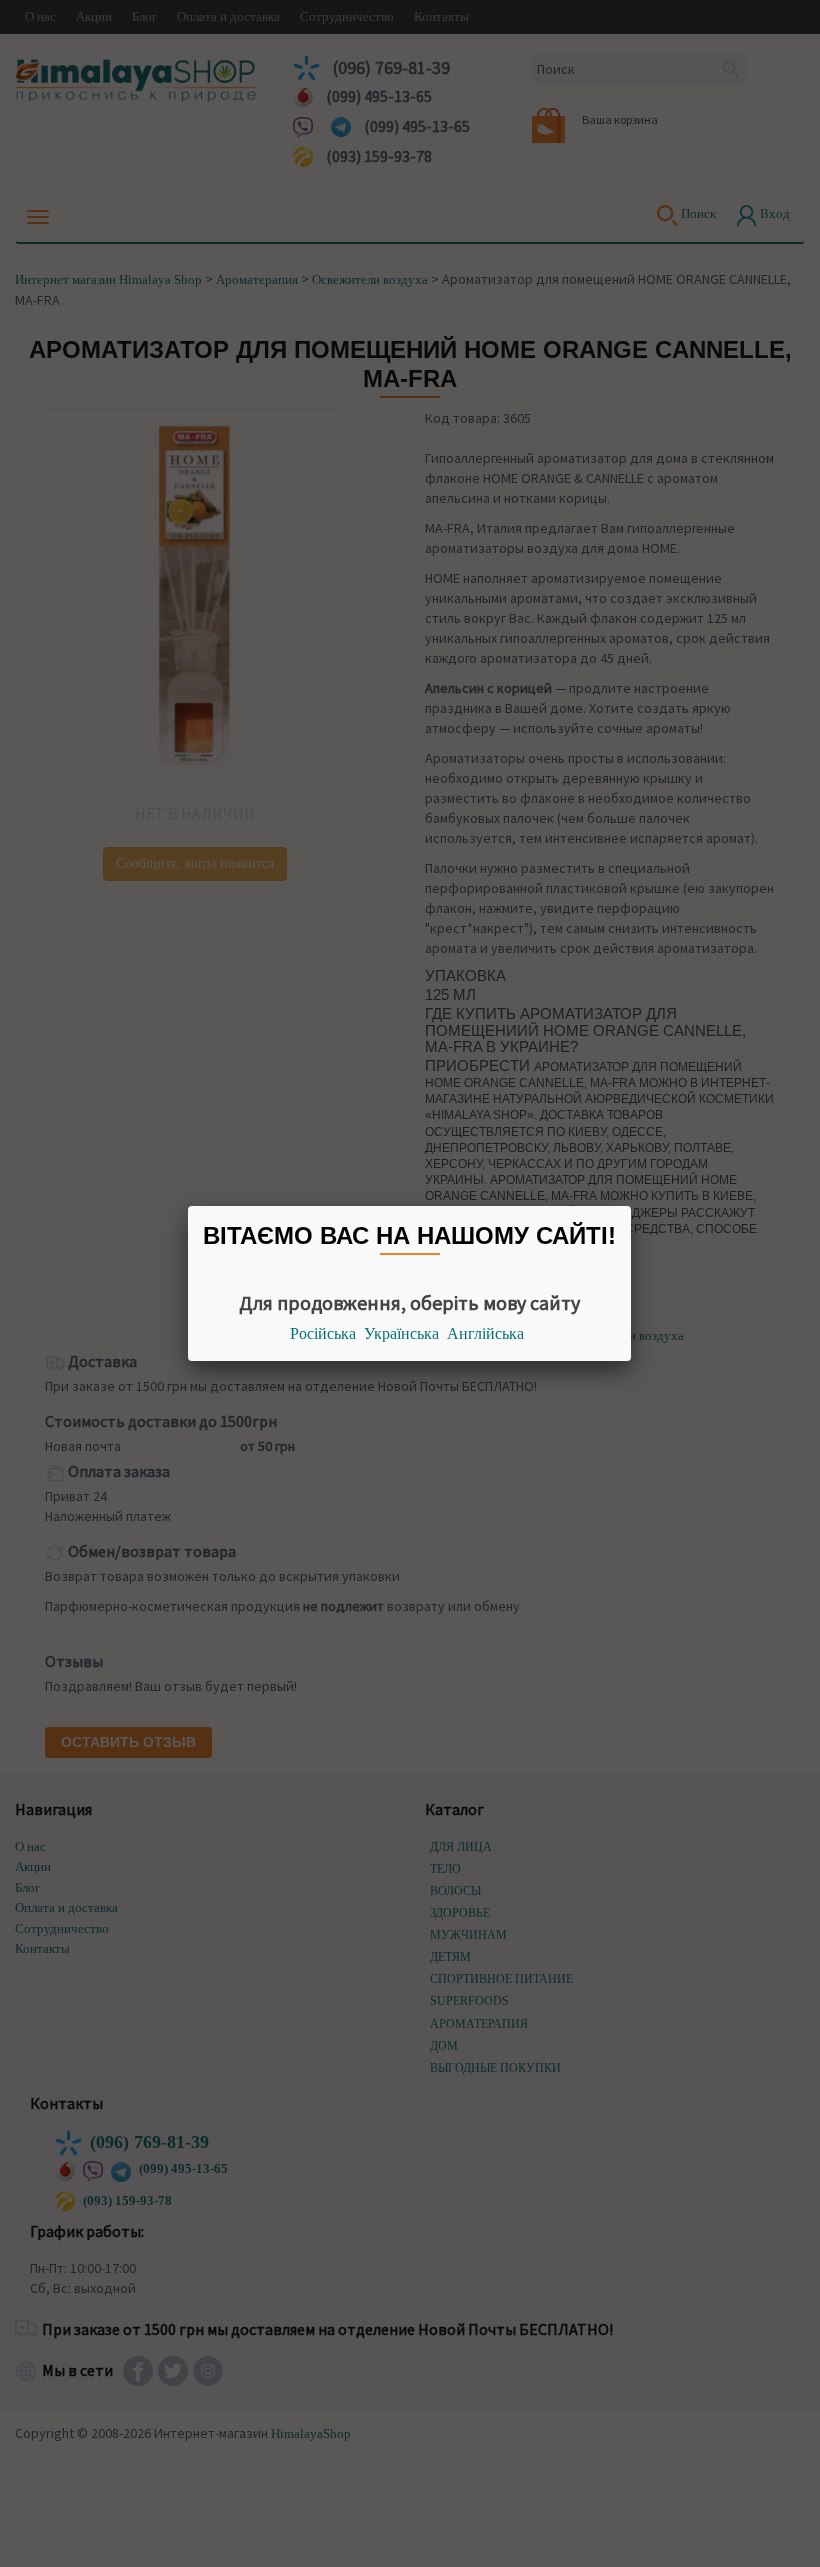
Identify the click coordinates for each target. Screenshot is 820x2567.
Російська (323, 1333)
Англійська (485, 1333)
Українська (401, 1333)
